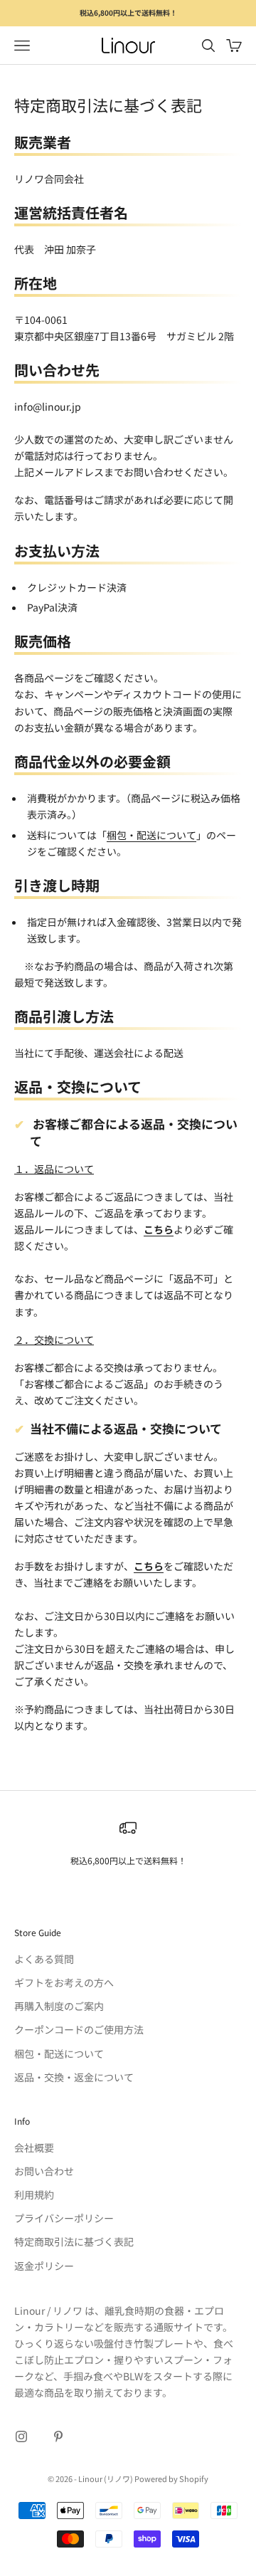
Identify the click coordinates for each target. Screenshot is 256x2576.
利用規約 (34, 2194)
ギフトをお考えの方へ (64, 1982)
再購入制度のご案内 (59, 2006)
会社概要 (34, 2147)
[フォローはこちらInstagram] (21, 2436)
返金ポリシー (44, 2266)
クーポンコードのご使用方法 (79, 2029)
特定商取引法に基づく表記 (74, 2241)
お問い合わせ (44, 2171)
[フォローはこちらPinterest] (58, 2436)
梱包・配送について (151, 835)
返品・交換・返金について (74, 2077)
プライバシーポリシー (64, 2218)
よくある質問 (44, 1959)
